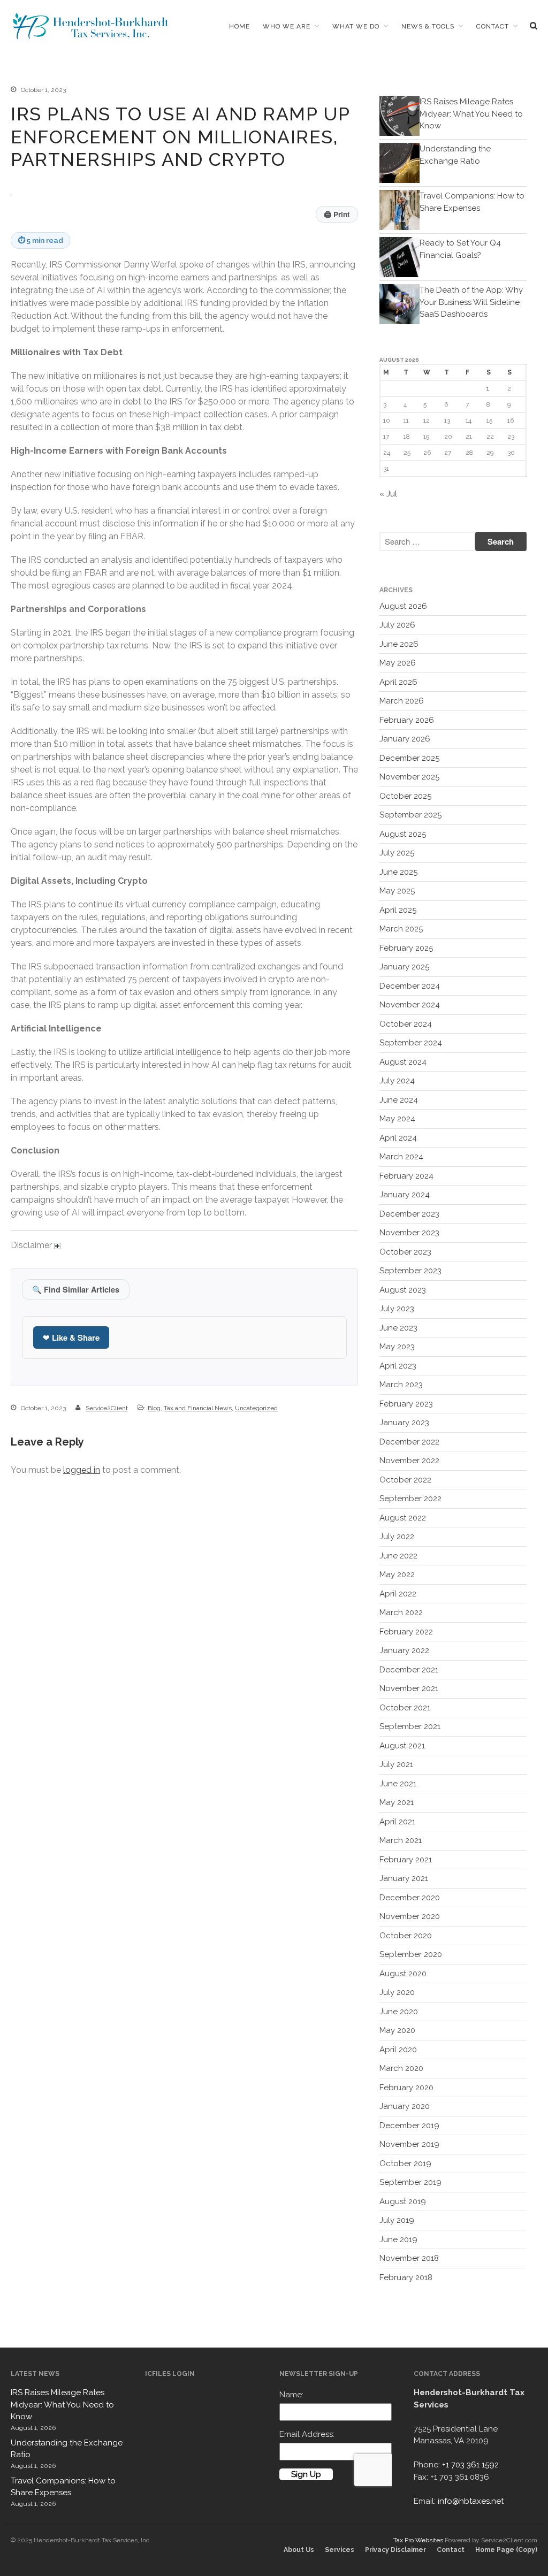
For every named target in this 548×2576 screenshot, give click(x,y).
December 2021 (409, 1670)
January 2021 (404, 1878)
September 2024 (411, 1043)
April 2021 (397, 1822)
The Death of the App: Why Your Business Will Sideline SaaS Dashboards (471, 302)
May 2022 (397, 1574)
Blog (154, 1408)
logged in (82, 1470)
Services (340, 2550)
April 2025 (398, 910)
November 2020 (410, 1916)
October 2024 (406, 1024)
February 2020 (406, 2088)
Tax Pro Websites (418, 2540)
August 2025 (403, 834)
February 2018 (406, 2277)
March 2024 (401, 1157)
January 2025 (404, 967)
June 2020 (399, 2012)
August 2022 (403, 1518)
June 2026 (399, 644)
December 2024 (410, 986)
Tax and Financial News (198, 1408)
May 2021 (397, 1802)
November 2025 (409, 777)
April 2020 (398, 2050)
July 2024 (397, 1081)
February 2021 (406, 1860)
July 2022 (397, 1537)
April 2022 (398, 1594)
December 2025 (409, 758)
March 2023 (401, 1385)
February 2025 (406, 948)
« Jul (388, 494)
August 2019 (403, 2202)
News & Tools (428, 26)
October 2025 (405, 796)
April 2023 (398, 1366)
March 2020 (401, 2068)
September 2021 (410, 1726)
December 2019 (409, 2126)
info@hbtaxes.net (471, 2501)
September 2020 (411, 1954)
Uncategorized (256, 1408)
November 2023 (409, 1233)
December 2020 (410, 1898)
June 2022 (398, 1556)
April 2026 (398, 682)
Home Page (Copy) (506, 2550)
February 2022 (406, 1632)
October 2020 (406, 1936)
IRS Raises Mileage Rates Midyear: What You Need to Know (471, 114)
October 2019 (405, 2164)
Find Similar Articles (76, 1289)
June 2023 (398, 1328)
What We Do (356, 26)
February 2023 (406, 1404)
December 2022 (409, 1442)
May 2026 (398, 663)
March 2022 (401, 1612)
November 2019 (409, 2144)
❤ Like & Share (71, 1337)
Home (239, 26)
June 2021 (398, 1784)
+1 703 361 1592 (470, 2465)
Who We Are (287, 26)
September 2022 (410, 1499)
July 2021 (396, 1764)
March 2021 (401, 1840)
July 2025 (397, 853)
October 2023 (405, 1252)
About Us (299, 2550)
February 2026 (407, 720)
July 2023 (397, 1309)
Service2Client (107, 1408)
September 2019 (410, 2182)
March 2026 (402, 701)
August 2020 (403, 1974)
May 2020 (397, 2030)
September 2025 (410, 815)
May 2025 (397, 891)
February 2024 (406, 1176)
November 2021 (409, 1688)
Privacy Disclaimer (395, 2550)
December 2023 (409, 1214)
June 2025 (398, 872)
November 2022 (409, 1461)
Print (337, 214)
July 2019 (397, 2220)
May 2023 (397, 1347)
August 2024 (403, 1062)
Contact (493, 26)
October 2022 (405, 1480)
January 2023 (404, 1423)
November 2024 (410, 1005)
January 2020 (405, 2106)
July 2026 (397, 625)
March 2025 (401, 929)
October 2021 (405, 1708)
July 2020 (397, 1992)
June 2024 (399, 1100)
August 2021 (402, 1746)
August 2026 (403, 606)
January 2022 (404, 1650)
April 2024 (398, 1138)
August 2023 (403, 1290)
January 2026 (405, 739)
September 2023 (410, 1271)
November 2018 (409, 2258)
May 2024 (397, 1119)
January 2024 (405, 1195)
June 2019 (398, 2239)
